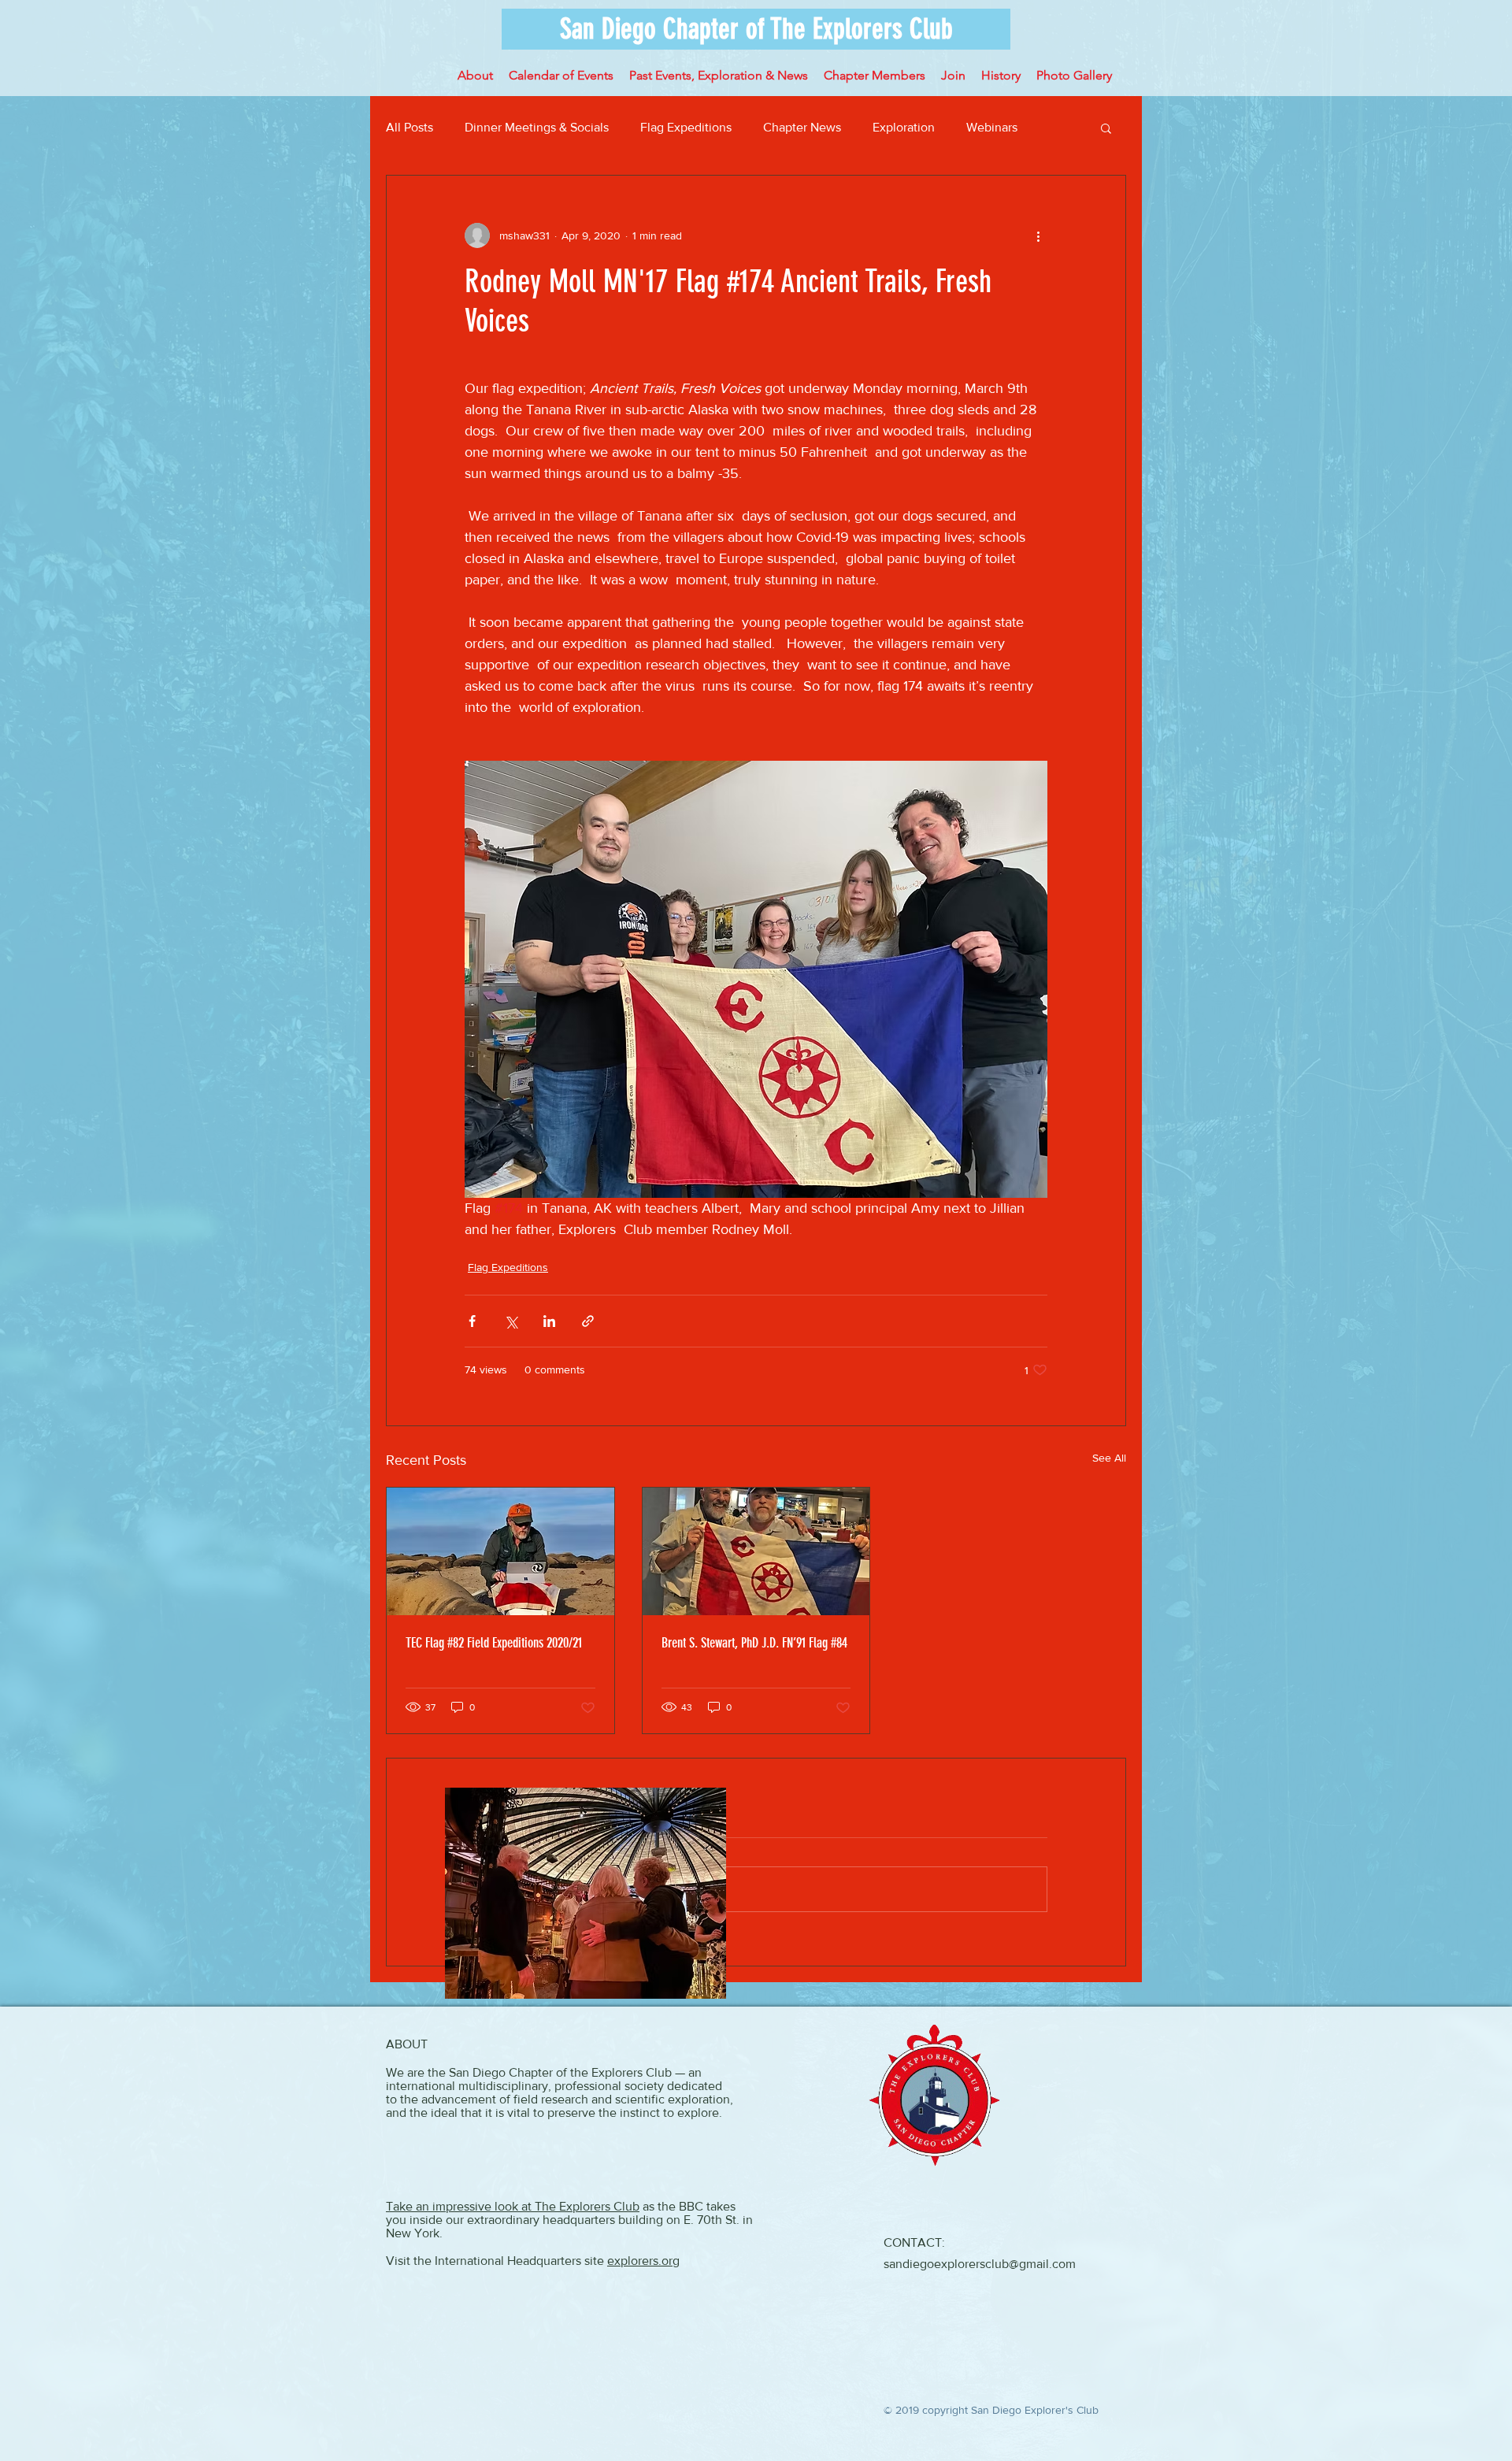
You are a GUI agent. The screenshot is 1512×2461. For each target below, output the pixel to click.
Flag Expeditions (686, 127)
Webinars (992, 127)
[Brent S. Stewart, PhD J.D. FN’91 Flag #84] (756, 1551)
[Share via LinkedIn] (549, 1321)
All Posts (409, 127)
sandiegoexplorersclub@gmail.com (980, 2264)
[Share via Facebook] (472, 1321)
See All (1109, 1458)
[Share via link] (588, 1321)
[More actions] (1038, 235)
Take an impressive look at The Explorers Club (513, 2206)
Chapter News (802, 127)
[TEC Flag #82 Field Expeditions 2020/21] (500, 1551)
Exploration (904, 127)
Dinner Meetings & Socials (537, 127)
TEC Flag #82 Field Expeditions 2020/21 (494, 1643)
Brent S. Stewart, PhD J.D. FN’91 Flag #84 (754, 1643)
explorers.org (643, 2261)
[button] (756, 29)
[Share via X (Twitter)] (511, 1321)
